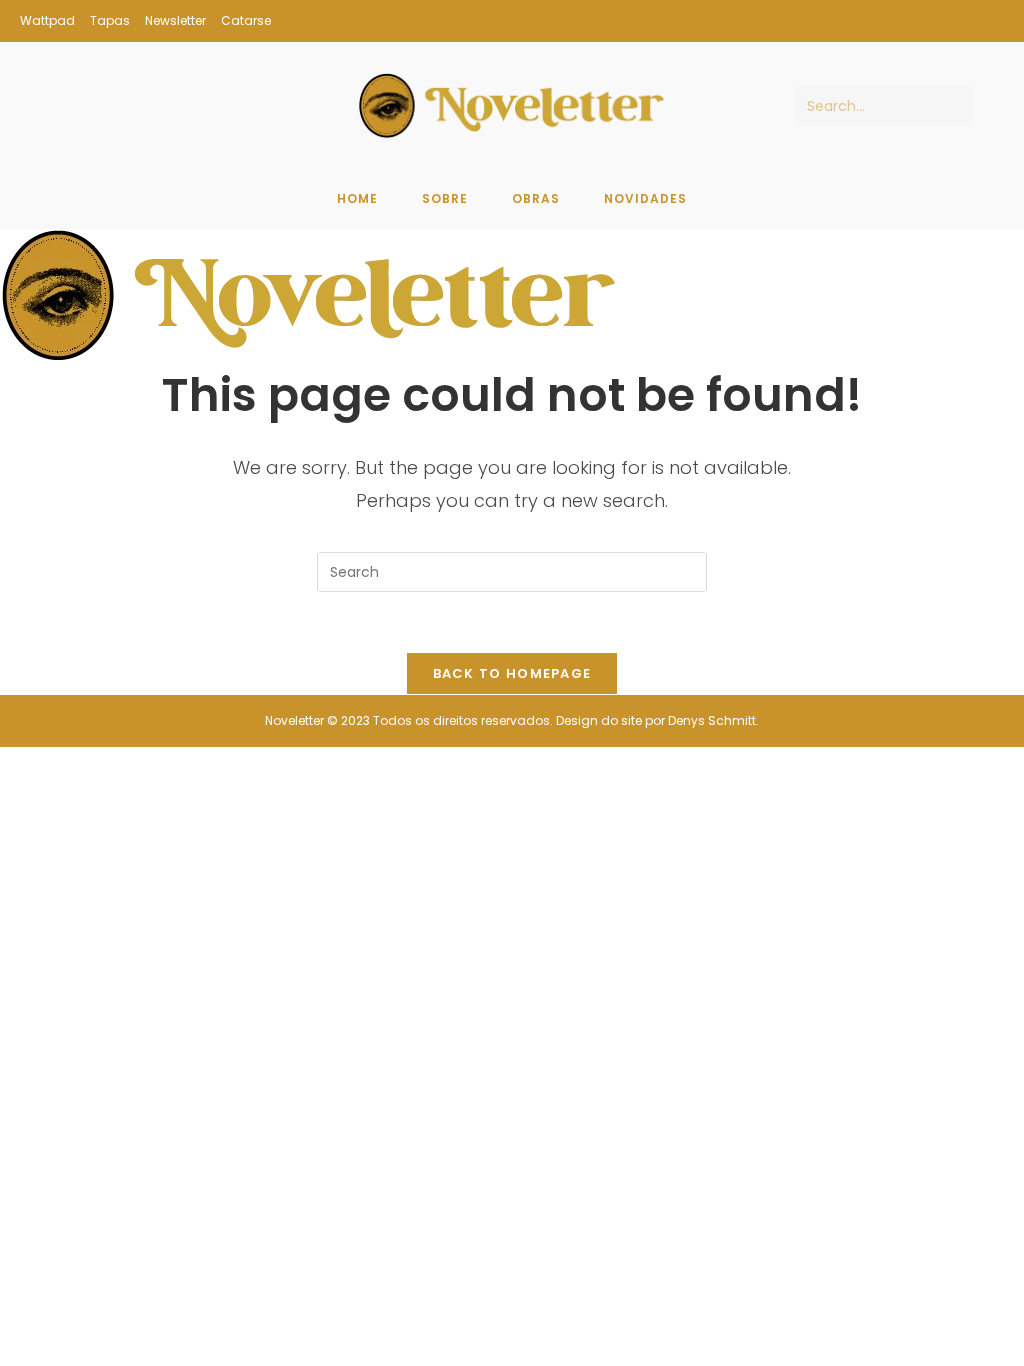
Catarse (246, 20)
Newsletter (175, 20)
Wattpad (47, 20)
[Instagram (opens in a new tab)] (968, 21)
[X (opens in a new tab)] (939, 21)
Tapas (110, 20)
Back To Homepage (512, 673)
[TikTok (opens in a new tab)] (993, 21)
